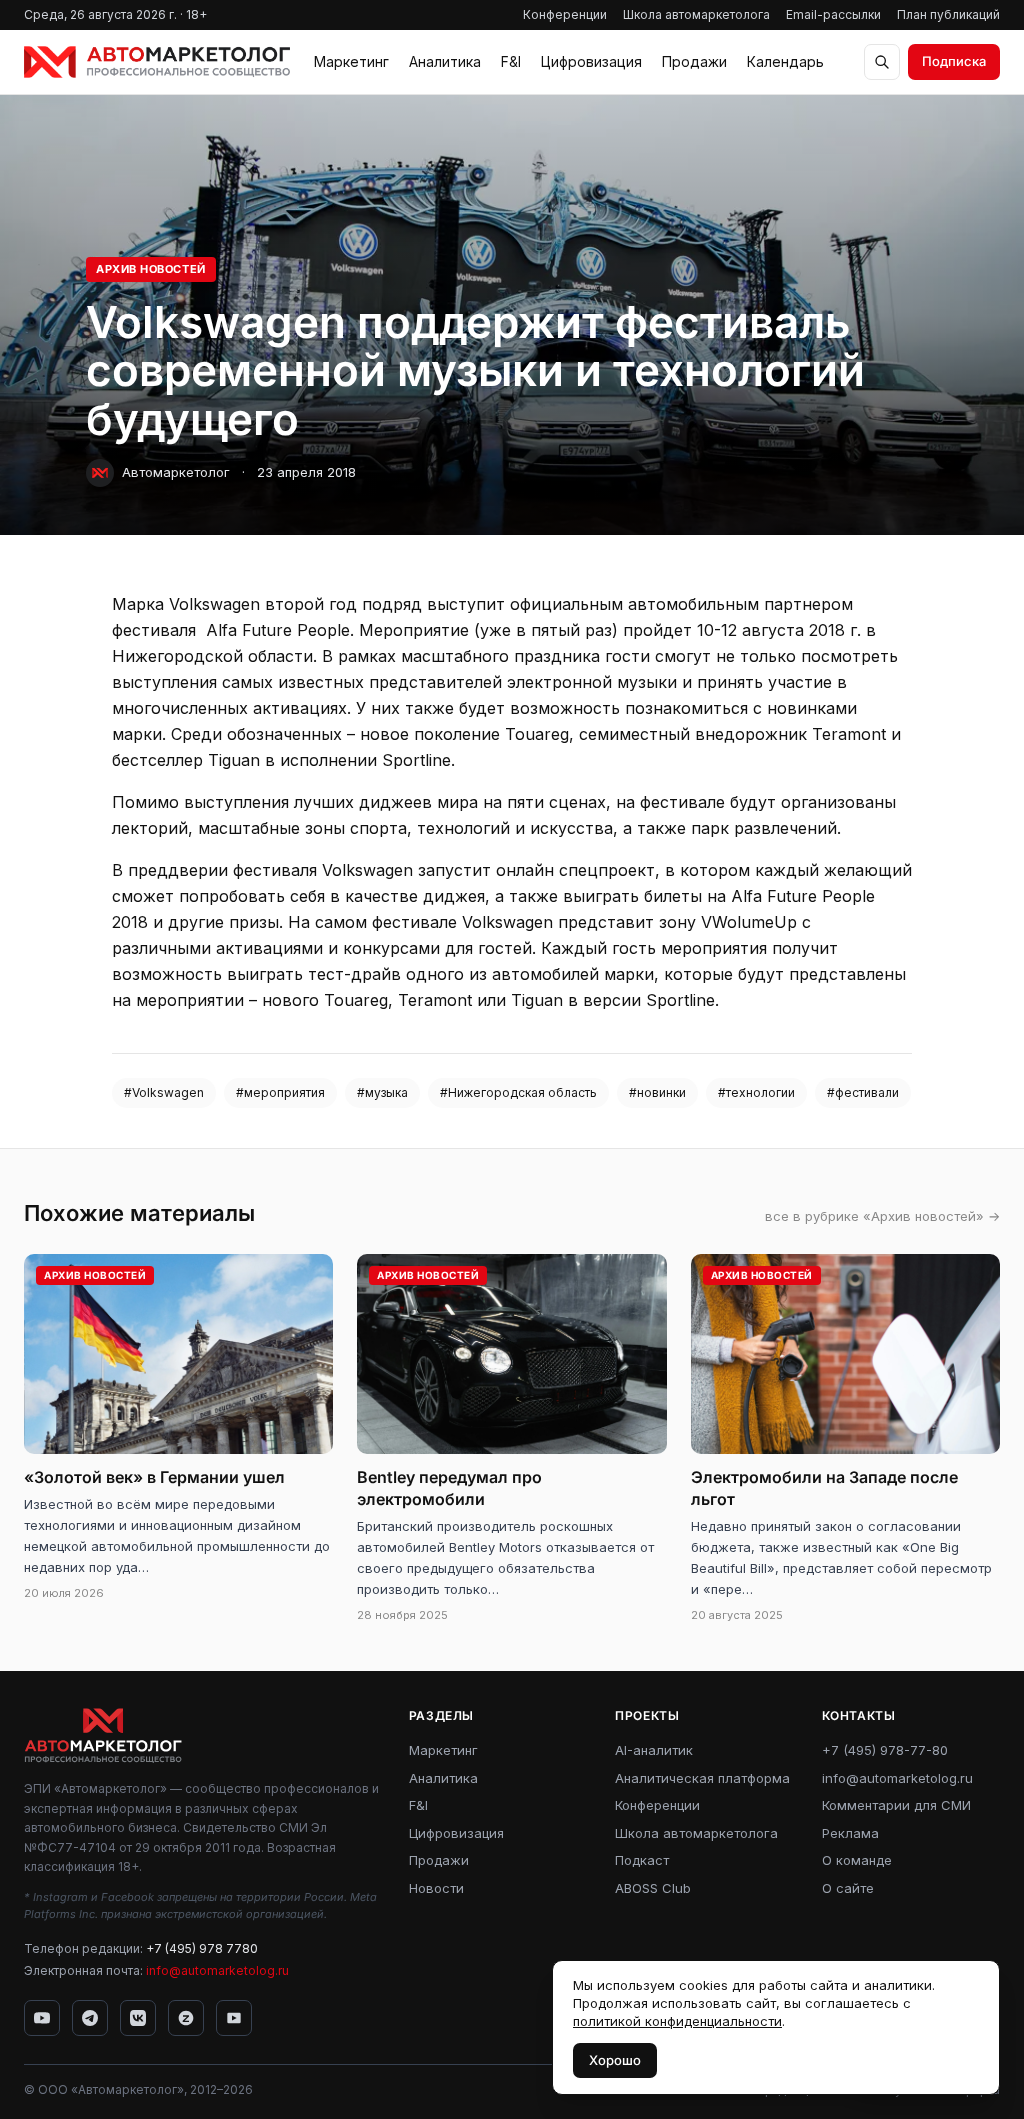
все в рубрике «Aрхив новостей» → (882, 1216)
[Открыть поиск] (882, 62)
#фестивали (863, 1092)
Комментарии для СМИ (896, 1805)
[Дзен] (186, 2018)
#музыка (382, 1092)
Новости (436, 1888)
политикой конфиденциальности (677, 2021)
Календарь (785, 61)
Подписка (954, 61)
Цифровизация (591, 61)
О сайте (848, 1888)
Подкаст (642, 1860)
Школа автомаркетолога (696, 14)
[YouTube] (42, 2018)
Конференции (565, 14)
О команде (857, 1860)
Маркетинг (351, 61)
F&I (511, 61)
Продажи (694, 61)
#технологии (756, 1092)
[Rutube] (234, 2018)
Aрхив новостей (151, 269)
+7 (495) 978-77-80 (885, 1750)
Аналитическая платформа (702, 1778)
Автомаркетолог (176, 472)
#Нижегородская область (518, 1092)
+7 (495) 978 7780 (202, 1948)
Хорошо (615, 2060)
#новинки (657, 1092)
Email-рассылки (833, 14)
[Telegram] (90, 2018)
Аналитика (445, 61)
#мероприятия (280, 1092)
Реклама (850, 1833)
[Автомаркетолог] (157, 62)
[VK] (138, 2018)
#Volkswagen (164, 1092)
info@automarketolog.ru (217, 1970)
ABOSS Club (653, 1888)
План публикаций (948, 14)
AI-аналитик (654, 1750)
